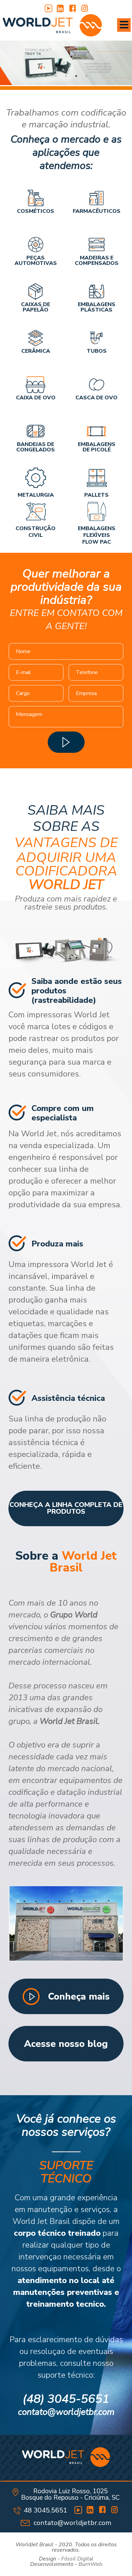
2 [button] (56, 76)
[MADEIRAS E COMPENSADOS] (96, 245)
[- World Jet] (52, 26)
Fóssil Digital (77, 2559)
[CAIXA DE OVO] (36, 385)
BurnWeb (90, 2564)
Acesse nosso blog (66, 2044)
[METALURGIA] (36, 478)
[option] (66, 63)
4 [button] (76, 76)
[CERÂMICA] (36, 338)
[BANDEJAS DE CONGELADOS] (36, 431)
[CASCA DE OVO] (96, 385)
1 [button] (46, 76)
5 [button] (86, 76)
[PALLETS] (96, 478)
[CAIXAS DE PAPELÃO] (36, 291)
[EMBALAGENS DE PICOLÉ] (96, 431)
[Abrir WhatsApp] (115, 2559)
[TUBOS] (96, 338)
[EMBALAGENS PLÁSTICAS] (96, 291)
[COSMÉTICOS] (36, 198)
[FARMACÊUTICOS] (96, 198)
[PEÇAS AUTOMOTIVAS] (36, 245)
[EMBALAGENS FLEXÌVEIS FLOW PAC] (96, 511)
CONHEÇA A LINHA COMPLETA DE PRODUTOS (66, 1508)
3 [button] (66, 76)
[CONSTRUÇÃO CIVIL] (36, 511)
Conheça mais (79, 1997)
